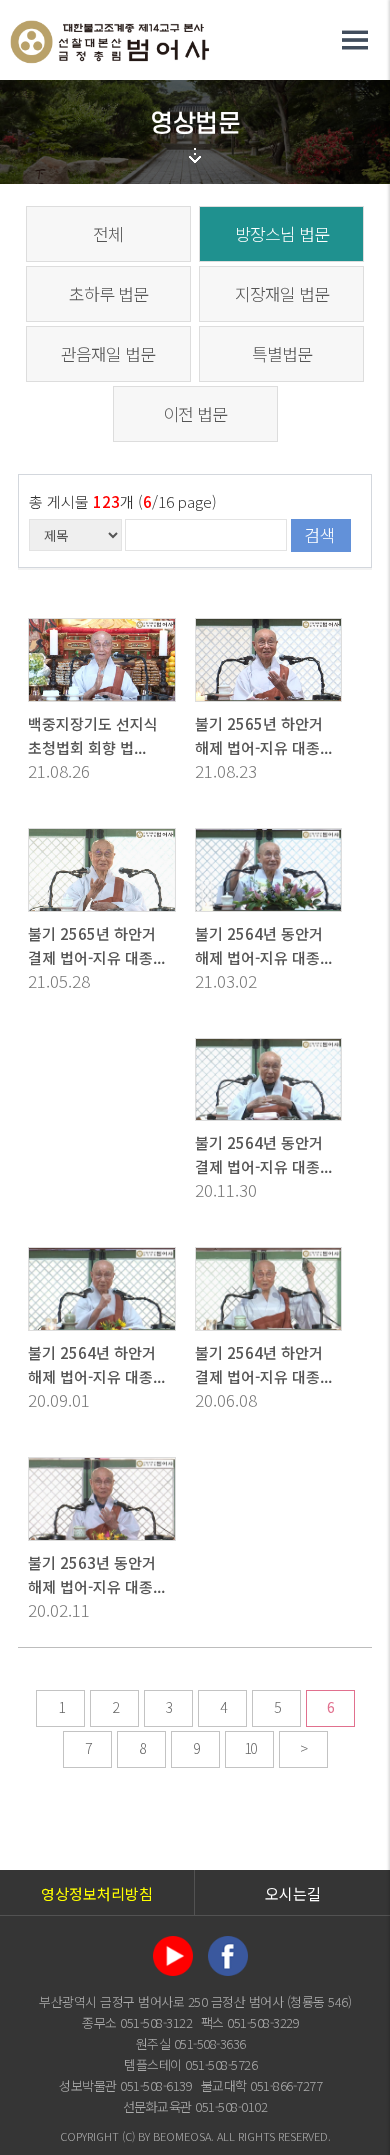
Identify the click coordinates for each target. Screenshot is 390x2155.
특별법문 (282, 353)
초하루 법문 (108, 293)
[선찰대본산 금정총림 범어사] (110, 38)
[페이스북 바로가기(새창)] (228, 1952)
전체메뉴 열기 (355, 40)
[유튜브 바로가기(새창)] (173, 1952)
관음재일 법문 (108, 353)
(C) (128, 2136)
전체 (108, 233)
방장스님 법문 (282, 233)
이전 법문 (195, 413)
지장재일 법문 (282, 293)
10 (250, 1748)
